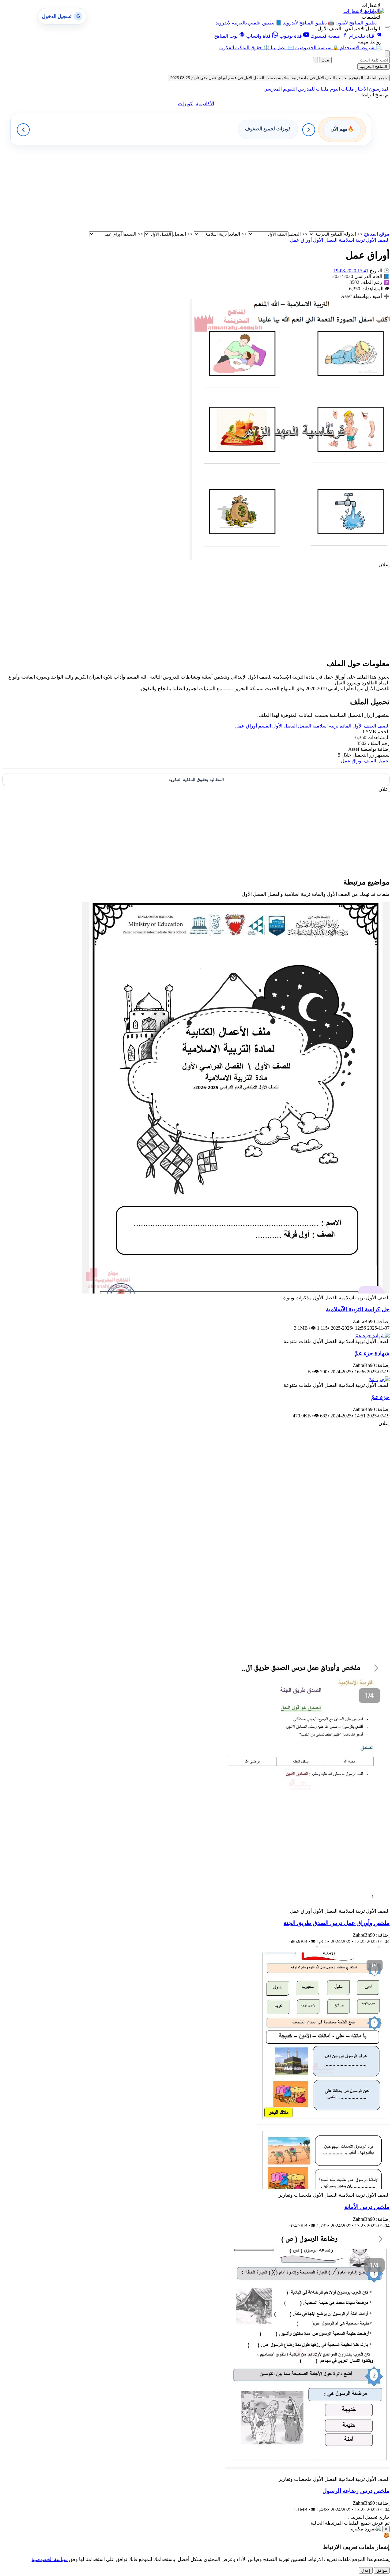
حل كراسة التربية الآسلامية (358, 1309)
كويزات (185, 104)
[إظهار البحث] (387, 54)
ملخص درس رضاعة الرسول (356, 2491)
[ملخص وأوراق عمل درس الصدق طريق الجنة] (301, 1905)
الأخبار (361, 89)
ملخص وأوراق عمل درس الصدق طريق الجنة (337, 1923)
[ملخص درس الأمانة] (323, 2189)
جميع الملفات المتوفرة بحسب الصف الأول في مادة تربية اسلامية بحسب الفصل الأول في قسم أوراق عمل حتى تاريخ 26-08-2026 (279, 78)
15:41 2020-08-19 (351, 271)
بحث (325, 60)
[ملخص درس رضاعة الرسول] (307, 2473)
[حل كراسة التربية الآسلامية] (236, 1292)
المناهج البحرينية (373, 67)
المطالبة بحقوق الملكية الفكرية (196, 780)
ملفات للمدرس (313, 89)
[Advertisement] (206, 188)
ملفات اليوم (341, 89)
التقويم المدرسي (280, 89)
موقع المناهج (377, 234)
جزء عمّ (380, 1397)
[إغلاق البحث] (315, 60)
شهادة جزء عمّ (372, 1353)
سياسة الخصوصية (50, 2559)
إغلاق (366, 2570)
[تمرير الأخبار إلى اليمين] (309, 130)
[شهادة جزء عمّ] (372, 1336)
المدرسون (379, 89)
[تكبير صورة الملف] (290, 559)
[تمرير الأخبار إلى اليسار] (23, 130)
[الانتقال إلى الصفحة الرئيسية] (374, 11)
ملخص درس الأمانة (367, 2207)
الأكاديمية (205, 104)
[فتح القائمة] (387, 27)
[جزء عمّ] (379, 1379)
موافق (382, 2570)
